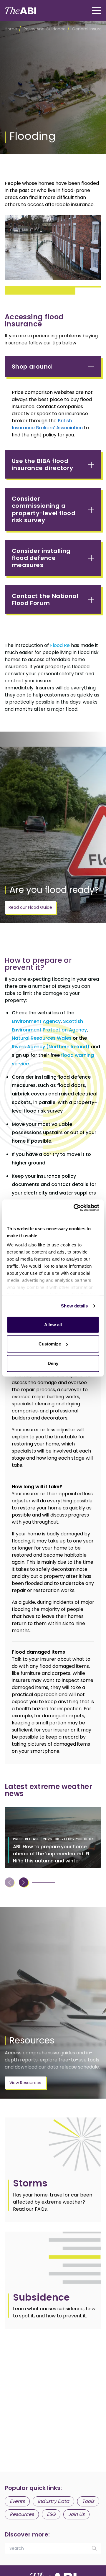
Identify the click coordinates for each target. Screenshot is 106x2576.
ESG (51, 2514)
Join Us (76, 2514)
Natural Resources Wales (42, 1038)
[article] (53, 2170)
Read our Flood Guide (30, 907)
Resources (22, 2514)
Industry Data (53, 2501)
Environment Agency (36, 1021)
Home (11, 29)
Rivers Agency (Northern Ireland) (51, 1047)
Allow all (53, 1324)
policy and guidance (45, 29)
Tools (88, 2501)
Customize (50, 1344)
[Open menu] (97, 11)
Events (17, 2501)
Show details (74, 1306)
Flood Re (60, 645)
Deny (53, 1363)
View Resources (25, 2083)
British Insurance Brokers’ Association (47, 424)
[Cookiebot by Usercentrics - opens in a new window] (75, 1208)
